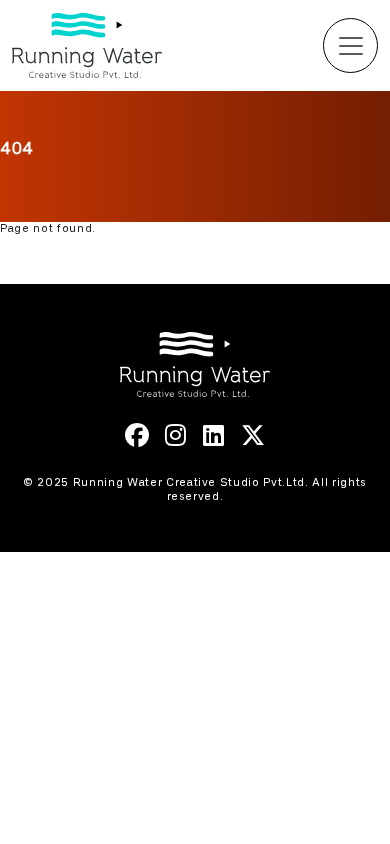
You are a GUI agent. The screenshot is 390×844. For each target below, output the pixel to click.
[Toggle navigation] (350, 45)
